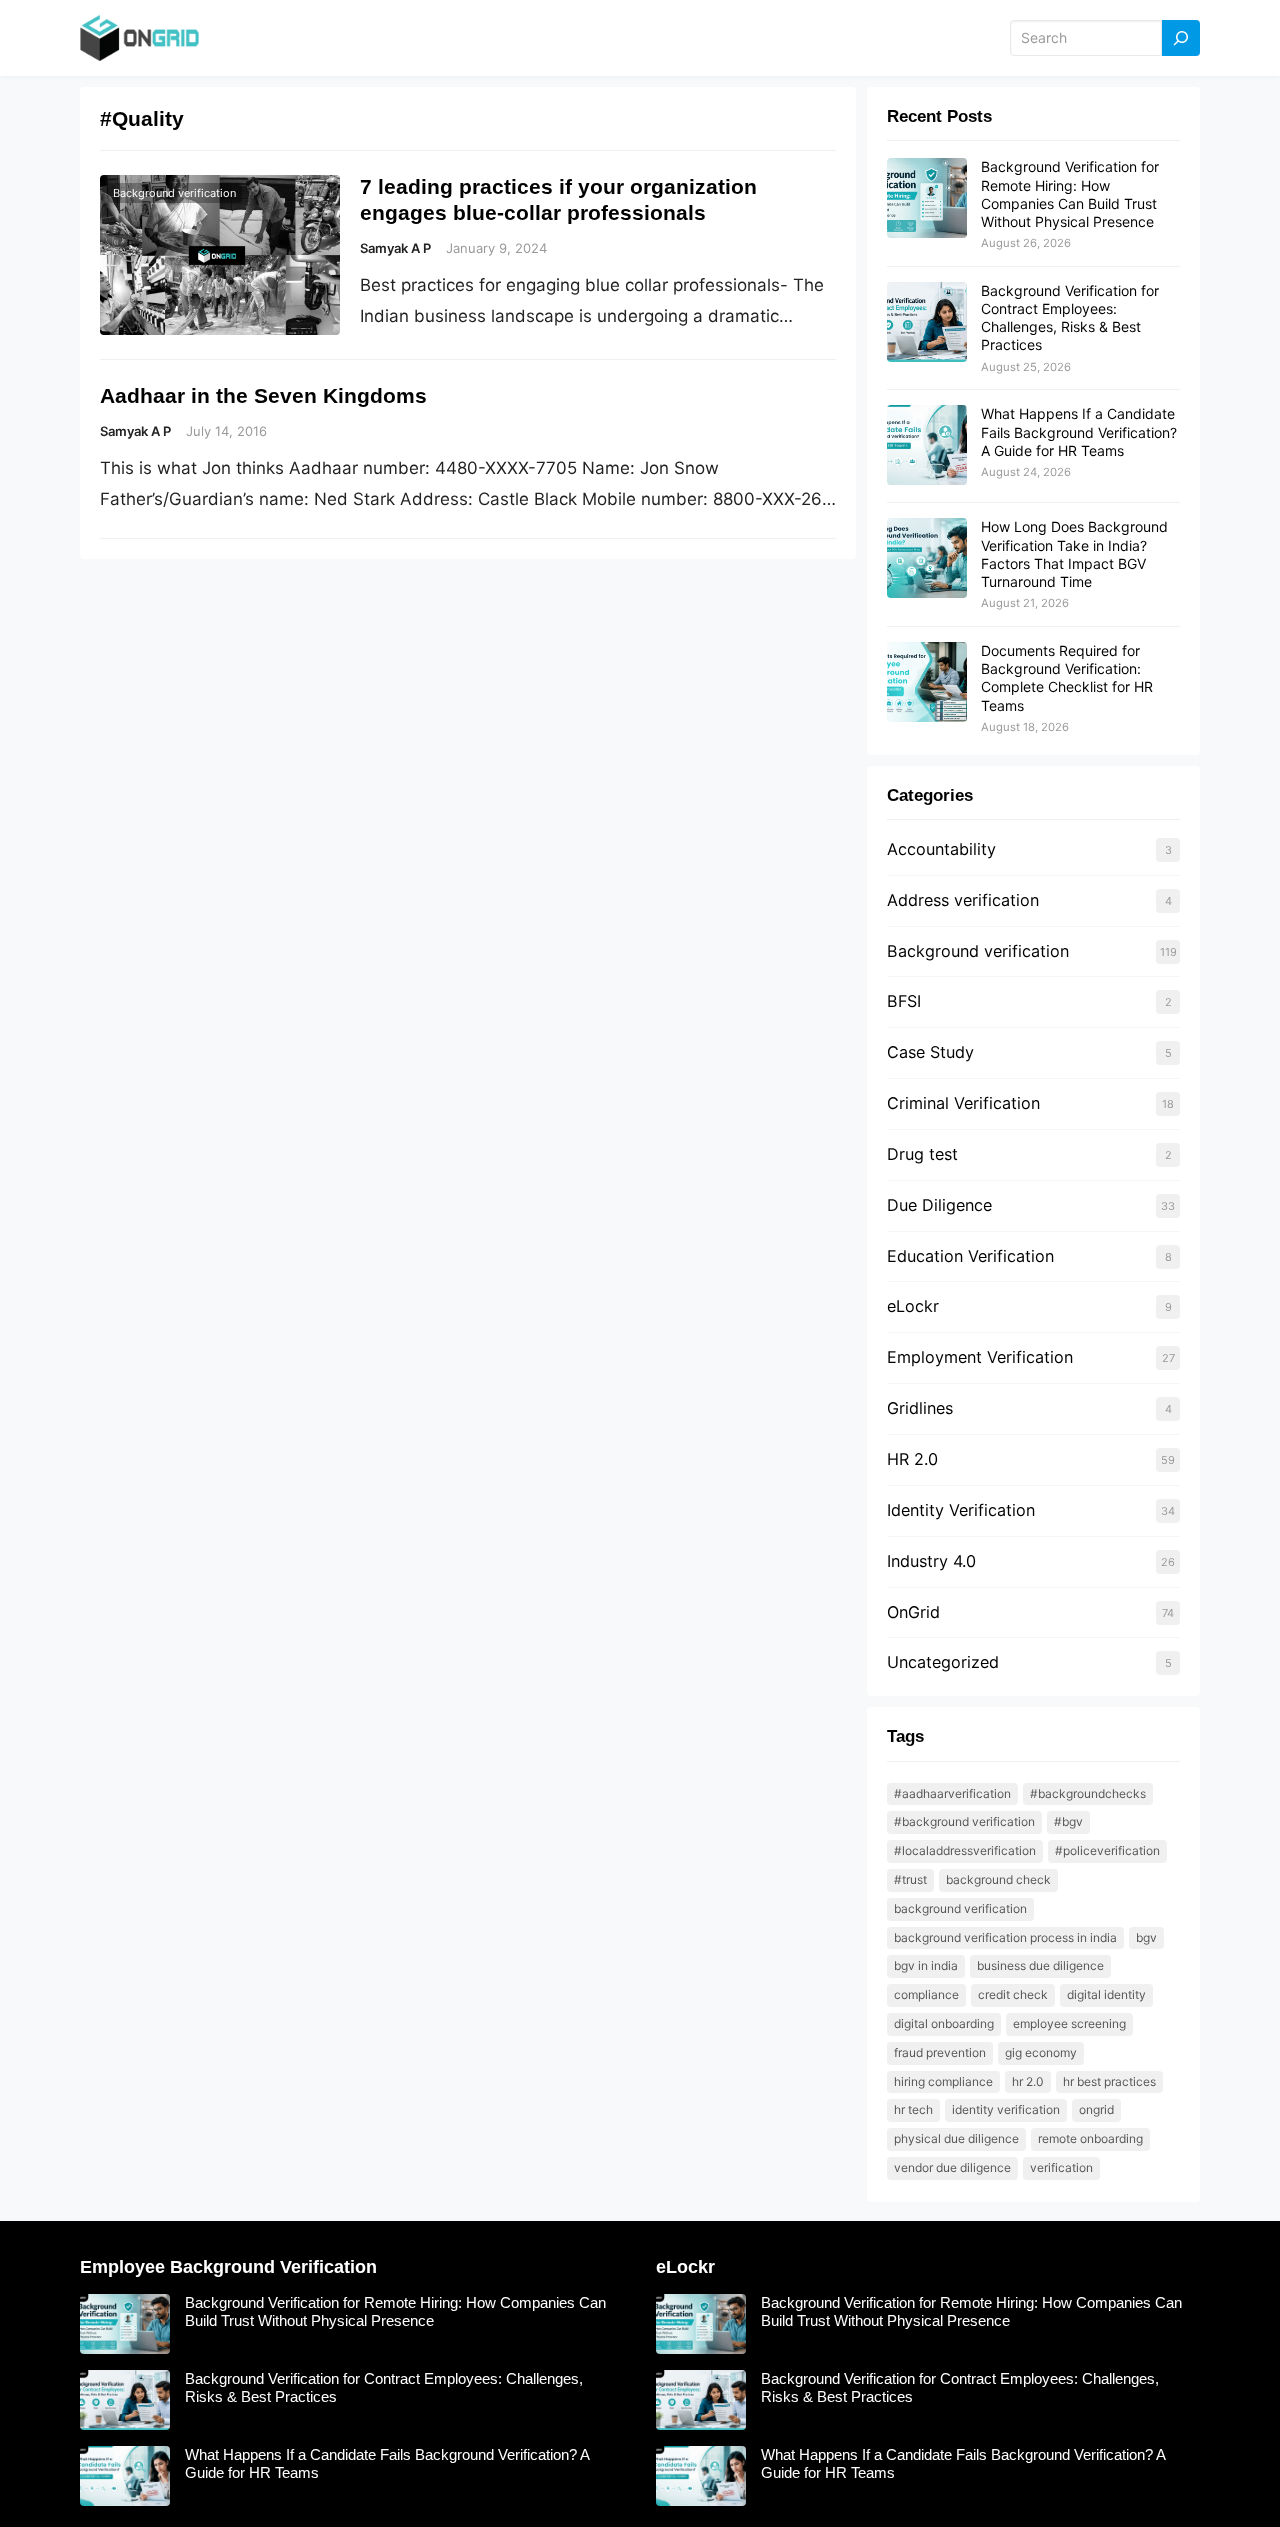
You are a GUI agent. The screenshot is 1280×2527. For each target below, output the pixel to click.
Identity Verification (961, 1510)
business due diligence (1040, 1965)
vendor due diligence (952, 2167)
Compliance (926, 1994)
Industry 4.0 (931, 1561)
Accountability (941, 849)
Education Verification (970, 1256)
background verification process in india (1005, 1937)
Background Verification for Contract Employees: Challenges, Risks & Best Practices (1070, 318)
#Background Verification (964, 1821)
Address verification (963, 900)
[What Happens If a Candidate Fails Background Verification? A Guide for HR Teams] (927, 446)
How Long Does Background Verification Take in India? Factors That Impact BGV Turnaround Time (1074, 554)
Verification (1061, 2167)
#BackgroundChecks (1088, 1793)
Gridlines (920, 1408)
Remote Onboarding (1090, 2138)
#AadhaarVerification (952, 1793)
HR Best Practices (1109, 2081)
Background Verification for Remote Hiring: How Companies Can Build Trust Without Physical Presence (1070, 194)
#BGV (1068, 1821)
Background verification (174, 193)
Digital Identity (1106, 1994)
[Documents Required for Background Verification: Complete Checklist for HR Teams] (927, 683)
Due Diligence (939, 1205)
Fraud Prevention (940, 2052)
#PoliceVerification (1107, 1850)
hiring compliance (943, 2081)
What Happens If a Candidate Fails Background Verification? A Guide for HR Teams (1079, 431)
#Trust (910, 1879)
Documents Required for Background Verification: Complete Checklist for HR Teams (1067, 678)
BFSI (904, 1001)
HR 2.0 (912, 1459)
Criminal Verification (963, 1103)
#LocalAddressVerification (965, 1850)
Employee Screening (1069, 2023)
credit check (1013, 1994)
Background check (998, 1879)
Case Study (930, 1052)
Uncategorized (943, 1662)
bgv (1146, 1937)
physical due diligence (956, 2138)
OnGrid (913, 1612)
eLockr (913, 1306)
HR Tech (913, 2109)
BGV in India (926, 1965)
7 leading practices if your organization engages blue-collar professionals (558, 200)
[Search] (1181, 38)
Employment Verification (980, 1357)
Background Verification (960, 1908)
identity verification (1006, 2109)
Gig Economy (1041, 2052)
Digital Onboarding (944, 2023)
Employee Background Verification (228, 2267)
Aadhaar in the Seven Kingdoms (263, 396)
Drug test (922, 1154)
